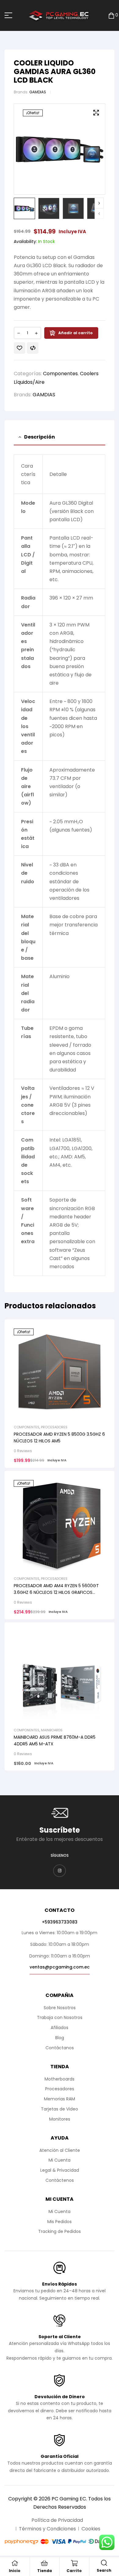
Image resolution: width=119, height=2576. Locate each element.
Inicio (15, 2571)
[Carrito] (74, 2563)
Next (99, 203)
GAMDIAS (38, 92)
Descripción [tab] (40, 437)
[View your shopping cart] (111, 15)
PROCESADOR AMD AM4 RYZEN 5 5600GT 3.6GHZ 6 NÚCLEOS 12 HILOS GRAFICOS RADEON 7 (56, 1592)
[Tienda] (45, 2563)
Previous (99, 213)
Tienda (45, 2571)
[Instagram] (60, 1871)
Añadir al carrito (76, 333)
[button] (96, 113)
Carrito (74, 2571)
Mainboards (52, 1730)
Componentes (60, 374)
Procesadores (54, 1427)
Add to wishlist (20, 348)
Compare (33, 348)
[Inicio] (15, 2563)
